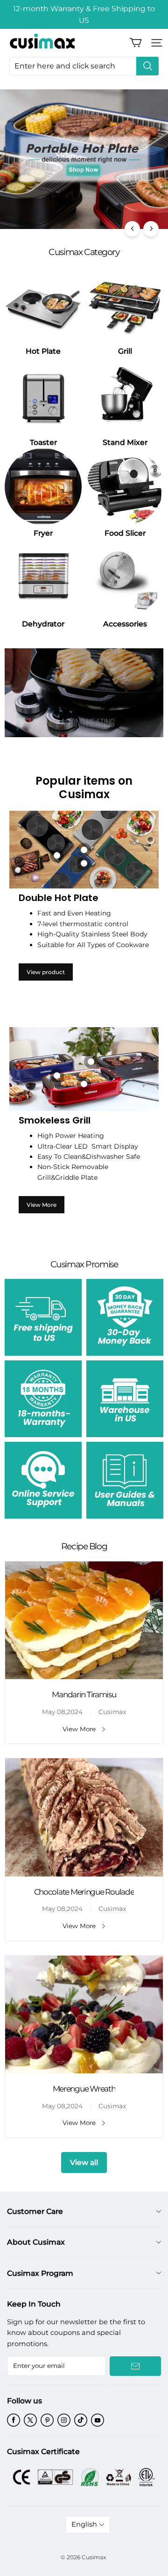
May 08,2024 (62, 1712)
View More (42, 1205)
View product (46, 972)
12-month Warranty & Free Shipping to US (84, 14)
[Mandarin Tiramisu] (84, 1621)
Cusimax (112, 1712)
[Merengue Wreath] (84, 2015)
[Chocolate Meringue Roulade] (84, 1817)
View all (84, 2162)
